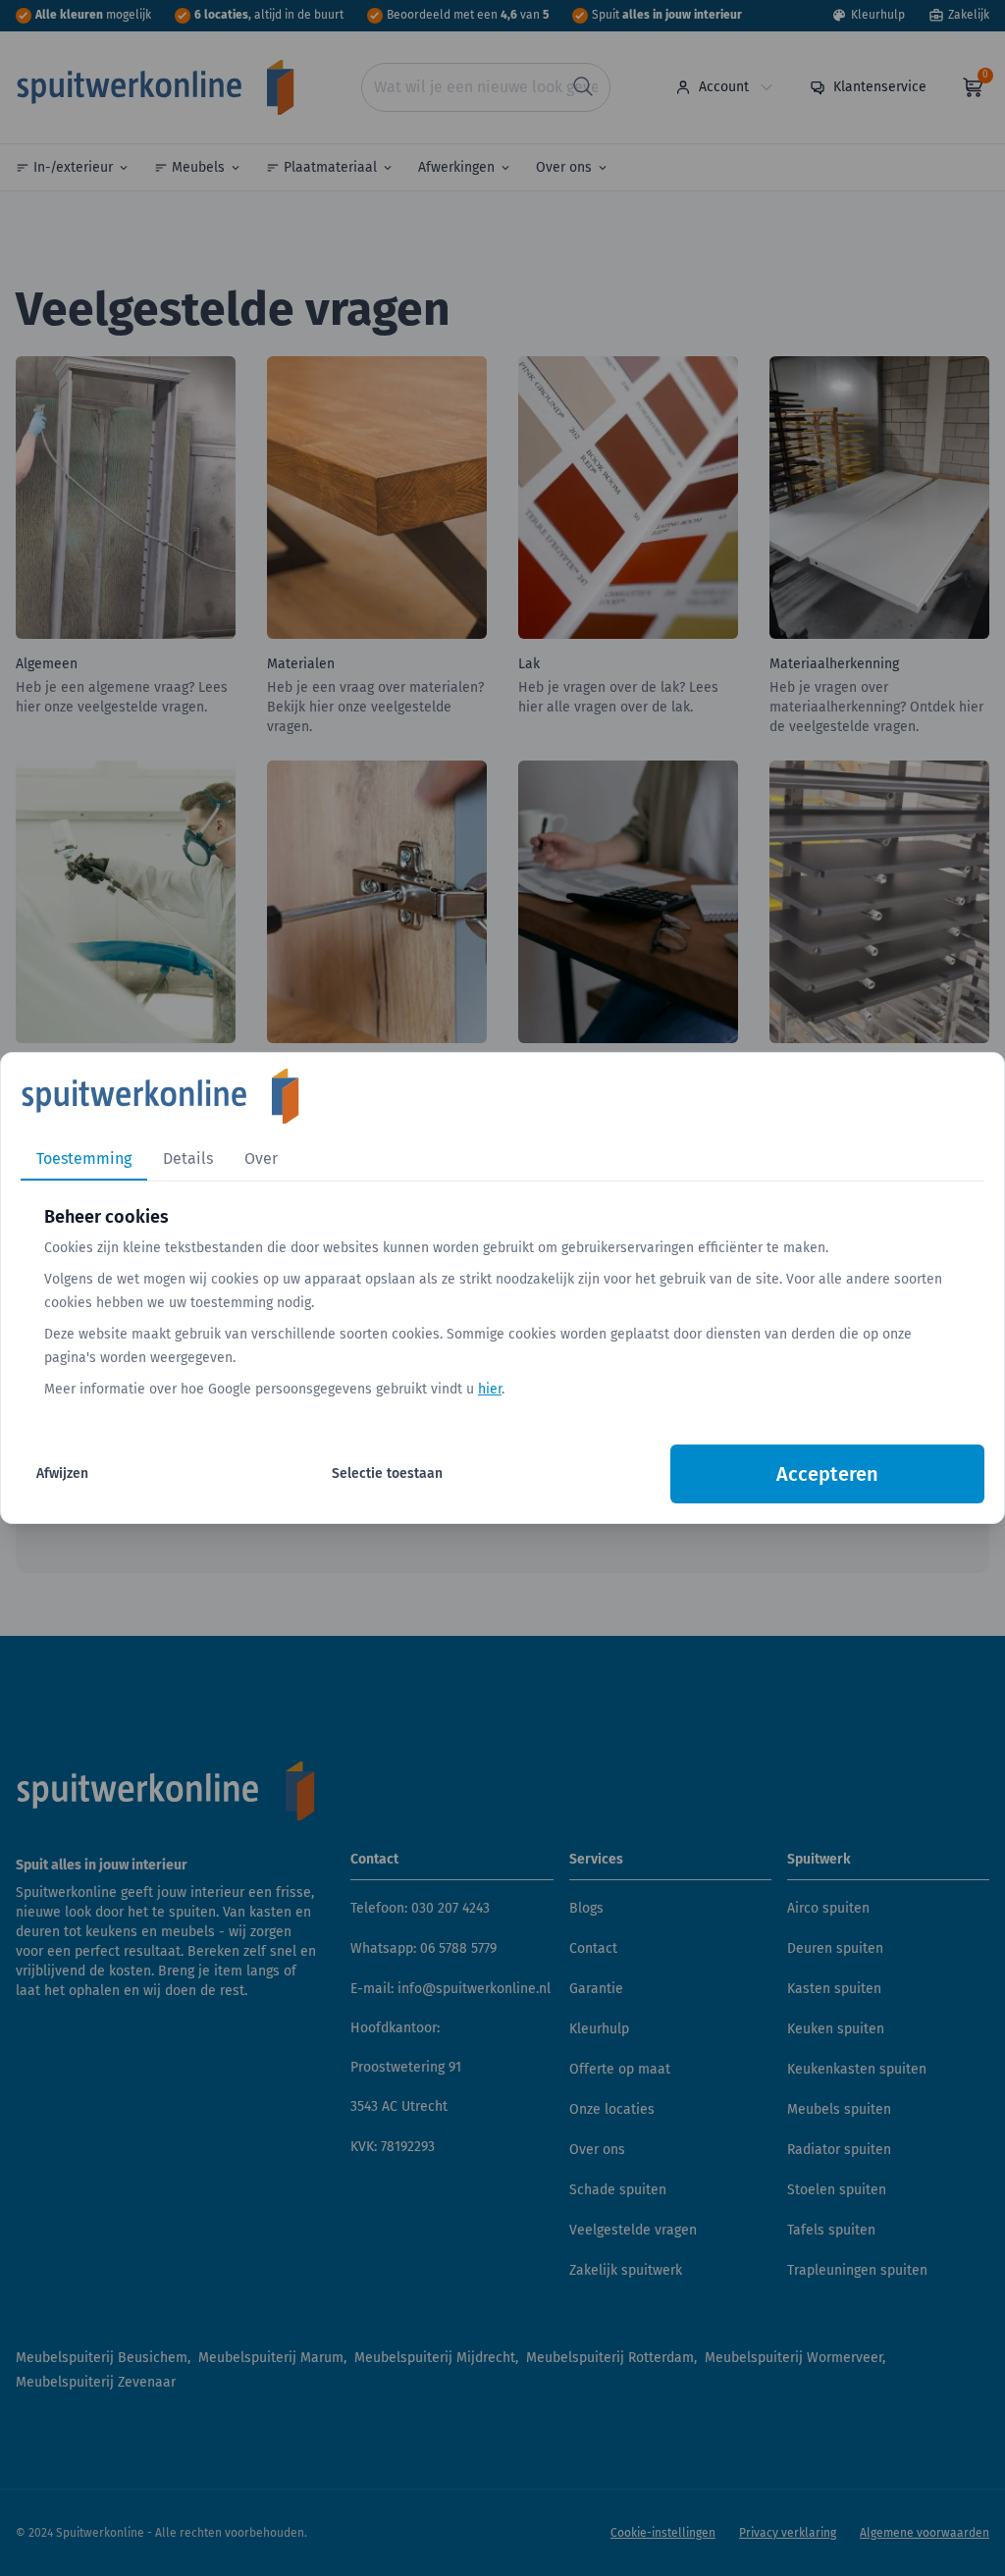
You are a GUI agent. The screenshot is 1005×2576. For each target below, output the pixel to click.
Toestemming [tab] (84, 1158)
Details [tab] (188, 1158)
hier (490, 1389)
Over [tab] (261, 1158)
